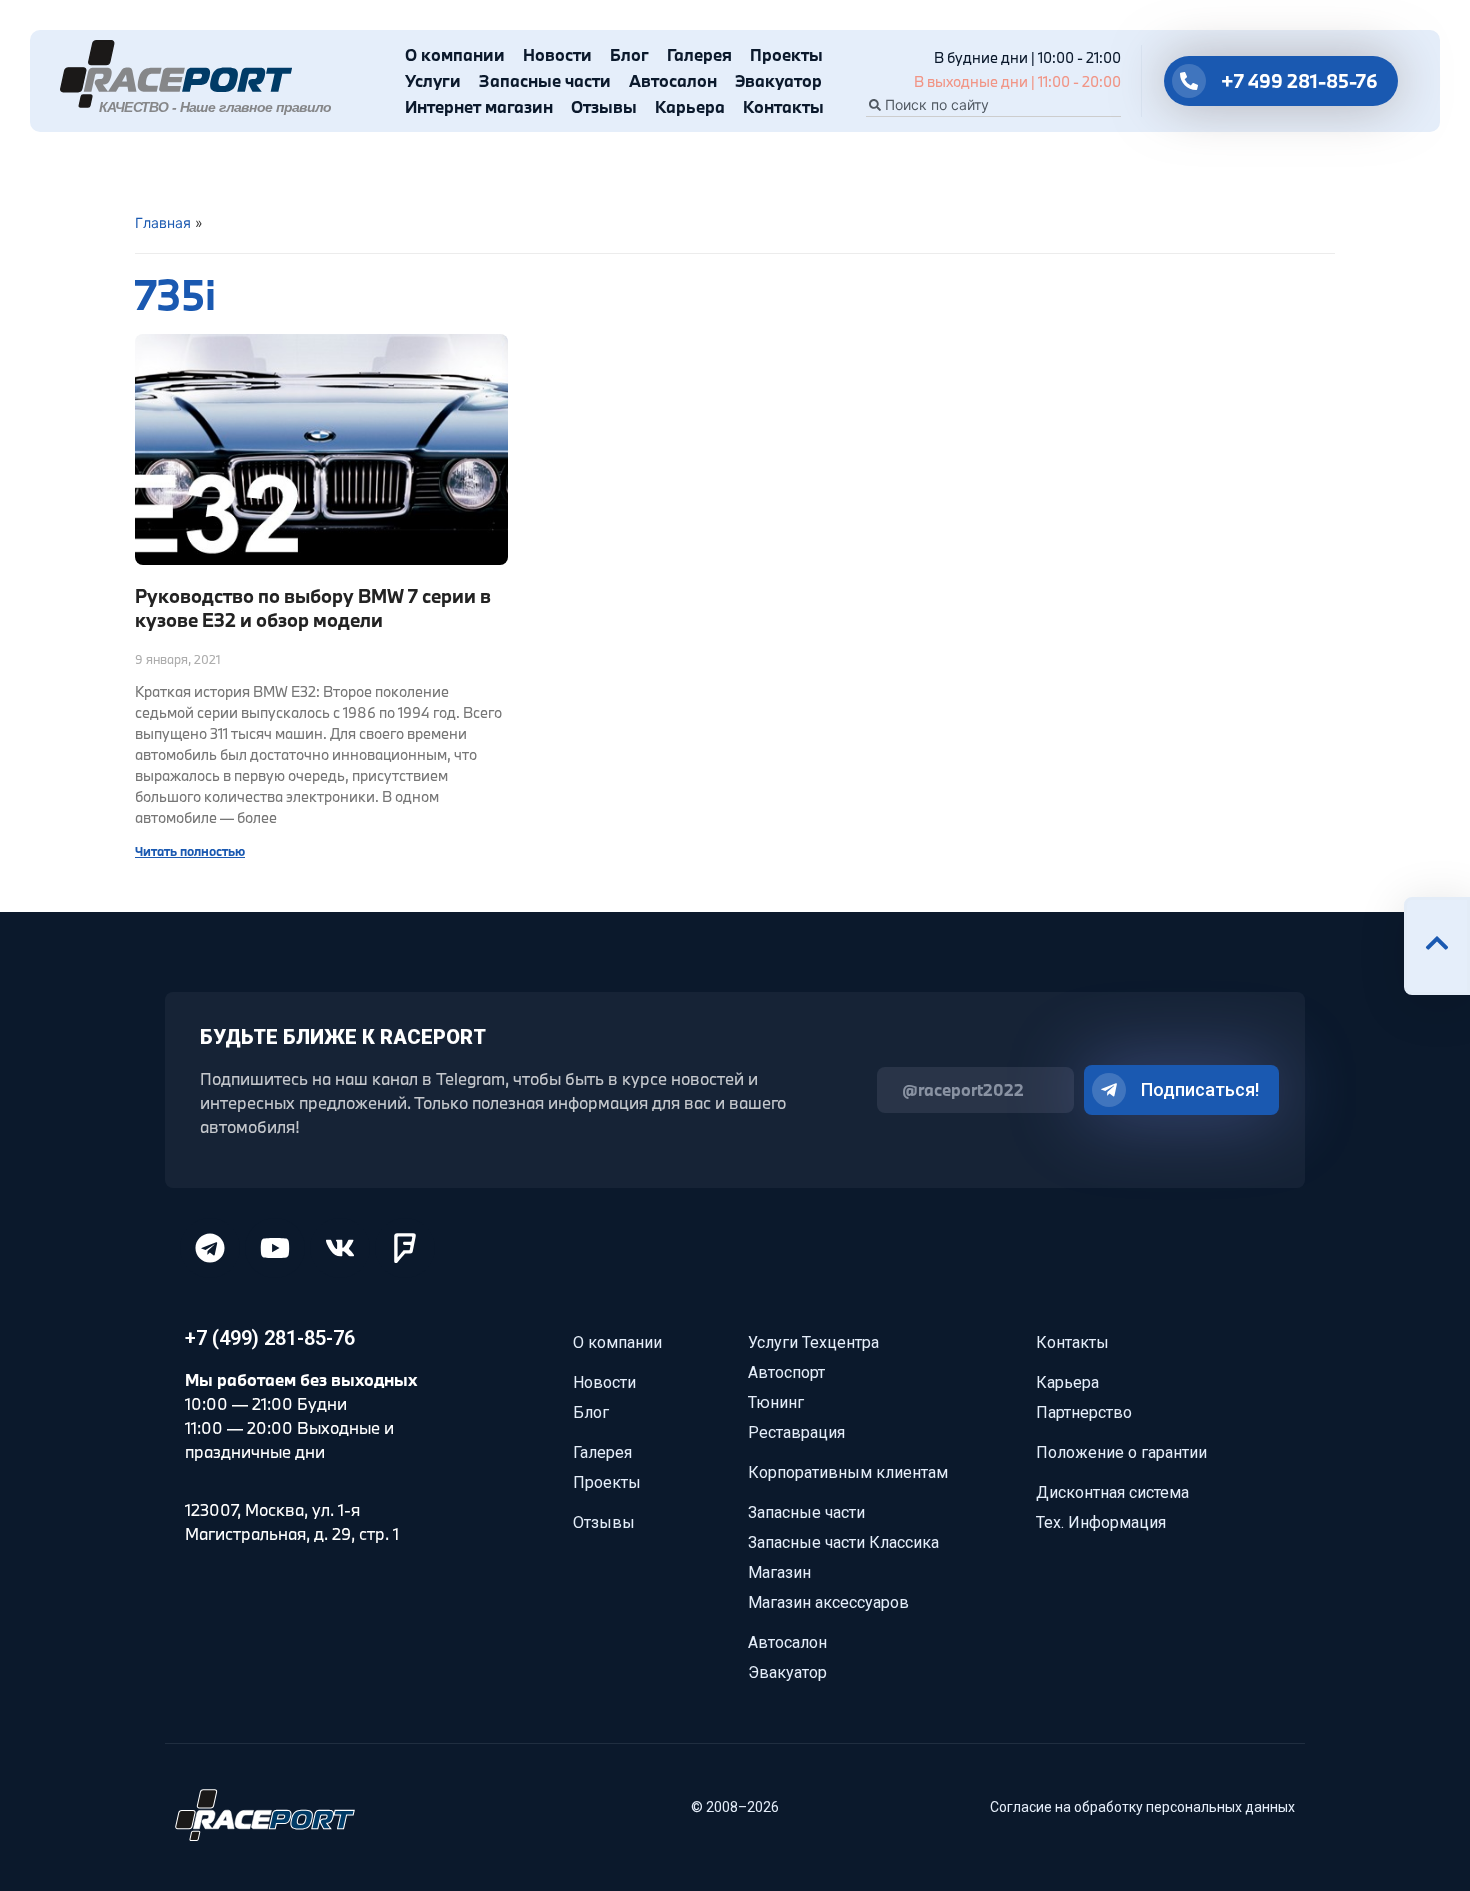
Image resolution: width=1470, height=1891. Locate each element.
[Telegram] (210, 1248)
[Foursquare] (405, 1248)
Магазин (779, 1572)
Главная (163, 222)
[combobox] (993, 105)
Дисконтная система (1112, 1492)
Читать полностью (190, 851)
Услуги (433, 80)
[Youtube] (275, 1248)
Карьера (690, 106)
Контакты (783, 106)
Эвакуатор (778, 80)
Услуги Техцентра (813, 1342)
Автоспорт (786, 1372)
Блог (629, 54)
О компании (455, 54)
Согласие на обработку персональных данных (1142, 1807)
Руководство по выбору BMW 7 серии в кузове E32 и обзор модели (313, 607)
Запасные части (545, 80)
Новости (557, 54)
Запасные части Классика (843, 1542)
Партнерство (1084, 1412)
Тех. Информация (1101, 1522)
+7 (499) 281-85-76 (270, 1338)
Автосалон (673, 80)
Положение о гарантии (1121, 1452)
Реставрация (796, 1432)
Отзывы (604, 106)
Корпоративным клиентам (848, 1472)
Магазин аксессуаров (828, 1602)
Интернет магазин (479, 106)
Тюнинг (776, 1402)
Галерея (699, 54)
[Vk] (340, 1248)
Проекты (786, 54)
